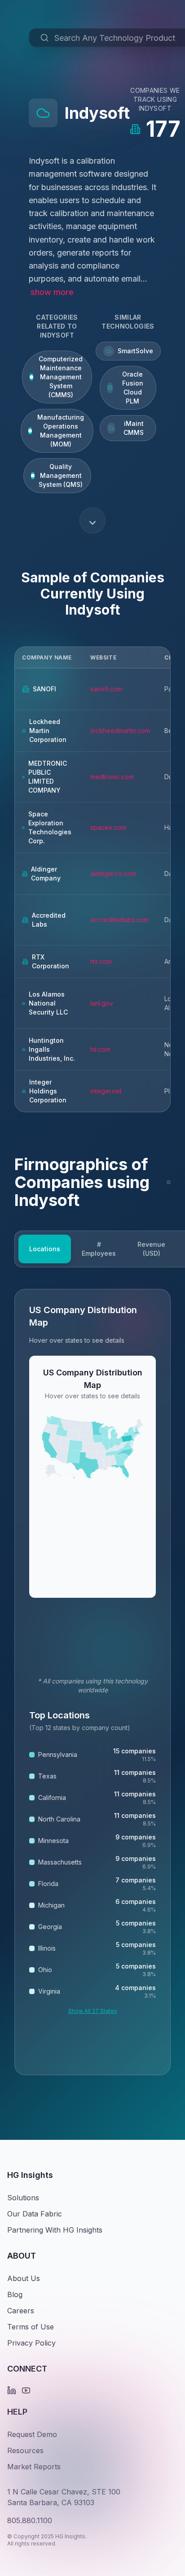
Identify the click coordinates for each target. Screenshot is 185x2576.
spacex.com (108, 827)
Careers (21, 2311)
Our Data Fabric (35, 2214)
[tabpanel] (92, 1682)
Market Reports (34, 2467)
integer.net (106, 1091)
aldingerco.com (113, 874)
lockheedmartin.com (120, 731)
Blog (15, 2294)
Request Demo (32, 2434)
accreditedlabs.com (119, 920)
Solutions (23, 2198)
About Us (24, 2278)
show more (52, 292)
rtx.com (101, 961)
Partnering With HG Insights (55, 2230)
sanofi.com (106, 689)
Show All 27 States (93, 2011)
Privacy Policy (31, 2343)
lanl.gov (102, 1003)
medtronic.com (112, 777)
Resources (25, 2450)
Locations (45, 1249)
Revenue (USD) (151, 1249)
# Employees (99, 1249)
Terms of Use (31, 2327)
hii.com (100, 1049)
